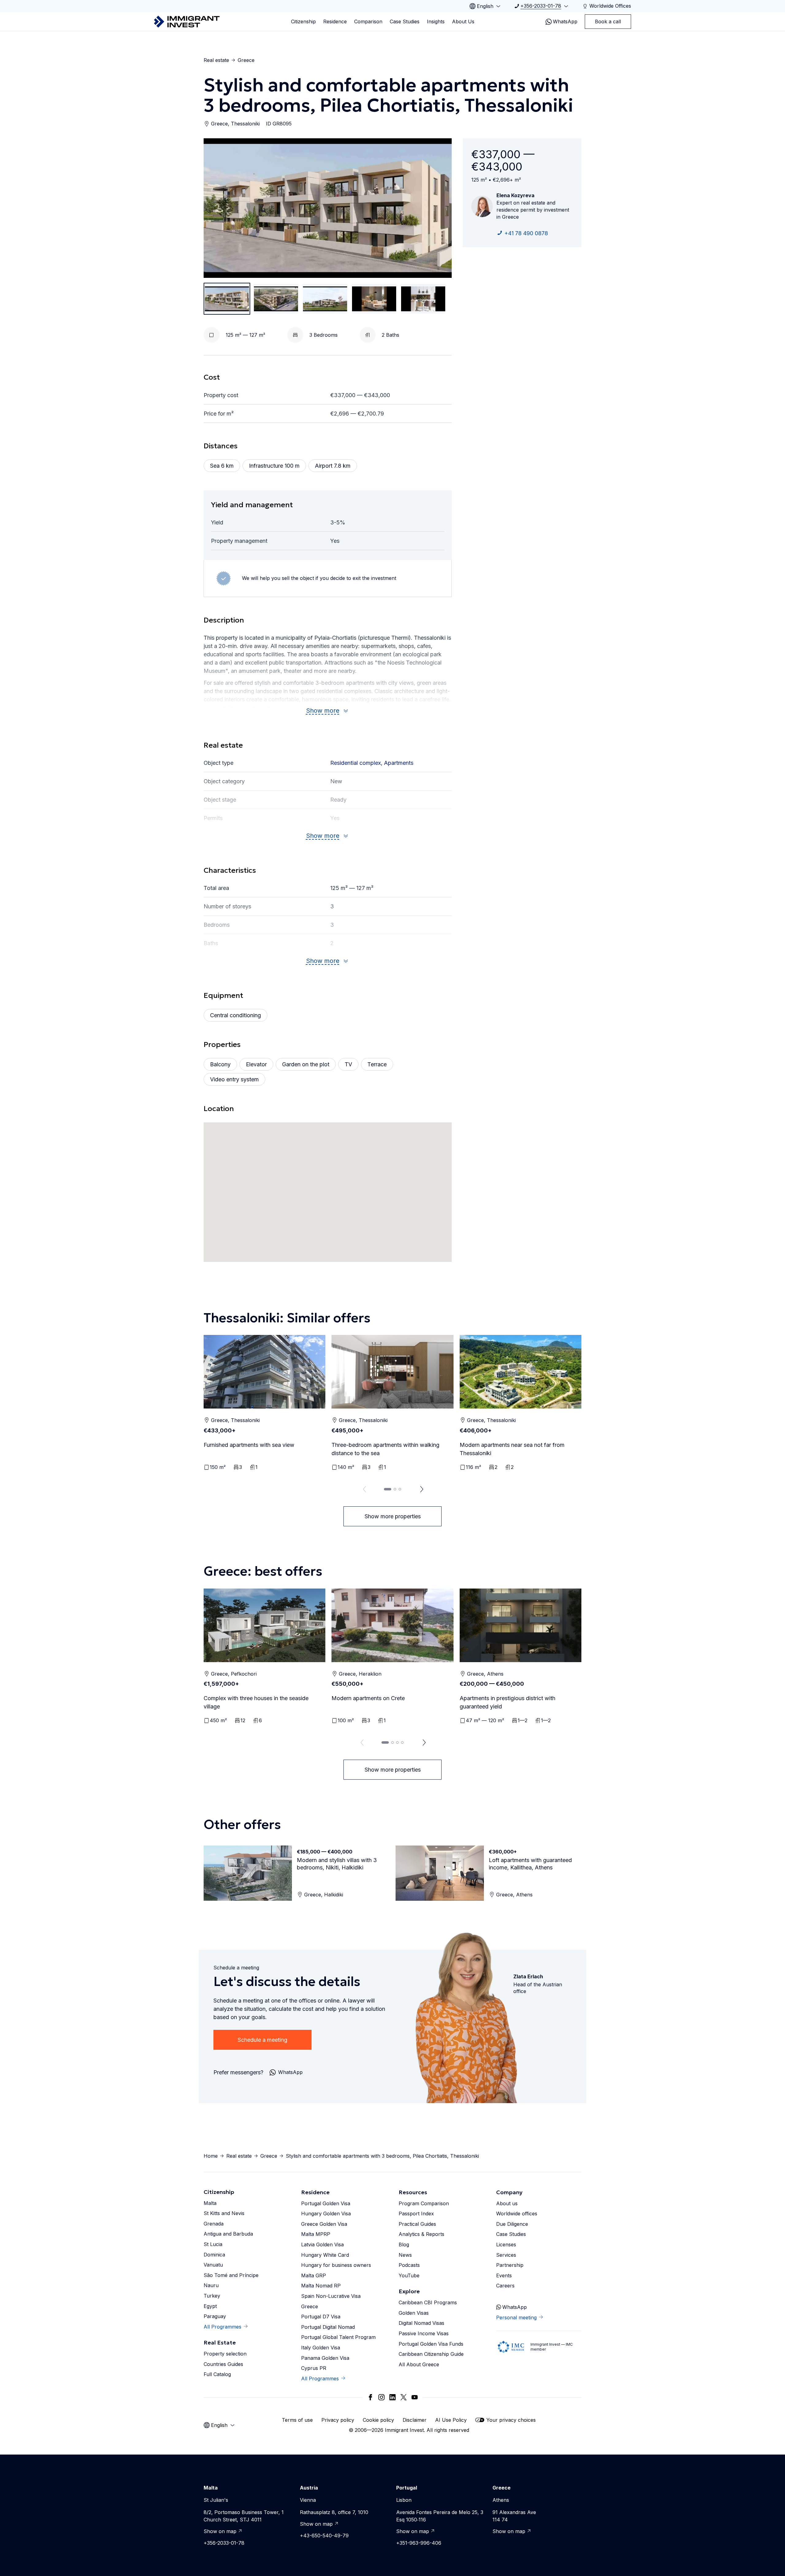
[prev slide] (363, 1489)
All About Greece (419, 2364)
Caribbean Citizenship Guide (431, 2354)
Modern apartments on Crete (368, 1698)
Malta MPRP (316, 2234)
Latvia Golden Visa (322, 2244)
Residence (335, 21)
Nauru (211, 2285)
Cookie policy (378, 2420)
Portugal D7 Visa (321, 2317)
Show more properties (393, 1516)
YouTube (409, 2275)
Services (506, 2255)
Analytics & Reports (421, 2234)
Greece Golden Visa (324, 2224)
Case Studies (405, 21)
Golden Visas (414, 2313)
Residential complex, (357, 763)
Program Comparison (424, 2203)
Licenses (506, 2244)
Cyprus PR (314, 2368)
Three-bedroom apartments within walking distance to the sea (385, 1449)
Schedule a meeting (262, 2040)
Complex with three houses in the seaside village (256, 1702)
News (405, 2255)
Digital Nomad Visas (421, 2323)
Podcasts (409, 2265)
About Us (463, 21)
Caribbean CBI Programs (428, 2302)
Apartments (399, 763)
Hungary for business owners (336, 2265)
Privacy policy (338, 2420)
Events (504, 2275)
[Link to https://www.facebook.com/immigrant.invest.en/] (370, 2397)
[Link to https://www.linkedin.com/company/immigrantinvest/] (392, 2397)
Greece (246, 60)
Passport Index (416, 2214)
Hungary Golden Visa (326, 2214)
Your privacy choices (511, 2420)
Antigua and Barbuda (228, 2234)
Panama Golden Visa (325, 2358)
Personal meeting (516, 2317)
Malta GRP (314, 2275)
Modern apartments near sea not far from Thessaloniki (512, 1449)
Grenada (214, 2224)
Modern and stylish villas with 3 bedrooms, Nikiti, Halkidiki (337, 1864)
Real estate (216, 60)
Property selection (225, 2354)
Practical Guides (417, 2224)
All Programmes (222, 2327)
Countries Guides (223, 2364)
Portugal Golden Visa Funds (431, 2344)
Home (211, 2156)
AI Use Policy (451, 2420)
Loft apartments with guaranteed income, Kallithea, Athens (530, 1864)
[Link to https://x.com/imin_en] (404, 2397)
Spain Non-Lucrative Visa (331, 2296)
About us (507, 2203)
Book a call (608, 21)
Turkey (212, 2296)
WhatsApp (565, 21)
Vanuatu (213, 2265)
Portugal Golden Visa (326, 2203)
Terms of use (297, 2420)
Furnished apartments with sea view (249, 1445)
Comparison (368, 21)
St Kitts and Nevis (224, 2213)
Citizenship (303, 21)
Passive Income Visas (424, 2333)
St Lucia (213, 2244)
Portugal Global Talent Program (338, 2337)
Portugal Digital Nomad (328, 2327)
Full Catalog (217, 2374)
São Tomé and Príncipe (231, 2275)
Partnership (510, 2265)
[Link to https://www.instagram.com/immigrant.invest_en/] (381, 2397)
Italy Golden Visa (321, 2348)
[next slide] (422, 1489)
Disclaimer (415, 2420)
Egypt (210, 2306)
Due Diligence (512, 2224)
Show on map (220, 2531)
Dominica (214, 2255)
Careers (505, 2286)
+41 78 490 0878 (526, 233)
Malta (210, 2203)
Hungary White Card (325, 2255)
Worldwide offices (517, 2214)
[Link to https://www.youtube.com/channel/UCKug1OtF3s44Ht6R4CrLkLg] (415, 2397)
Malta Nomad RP (321, 2286)
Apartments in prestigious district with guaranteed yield (507, 1702)
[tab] (388, 1489)
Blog (404, 2244)
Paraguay (215, 2316)
